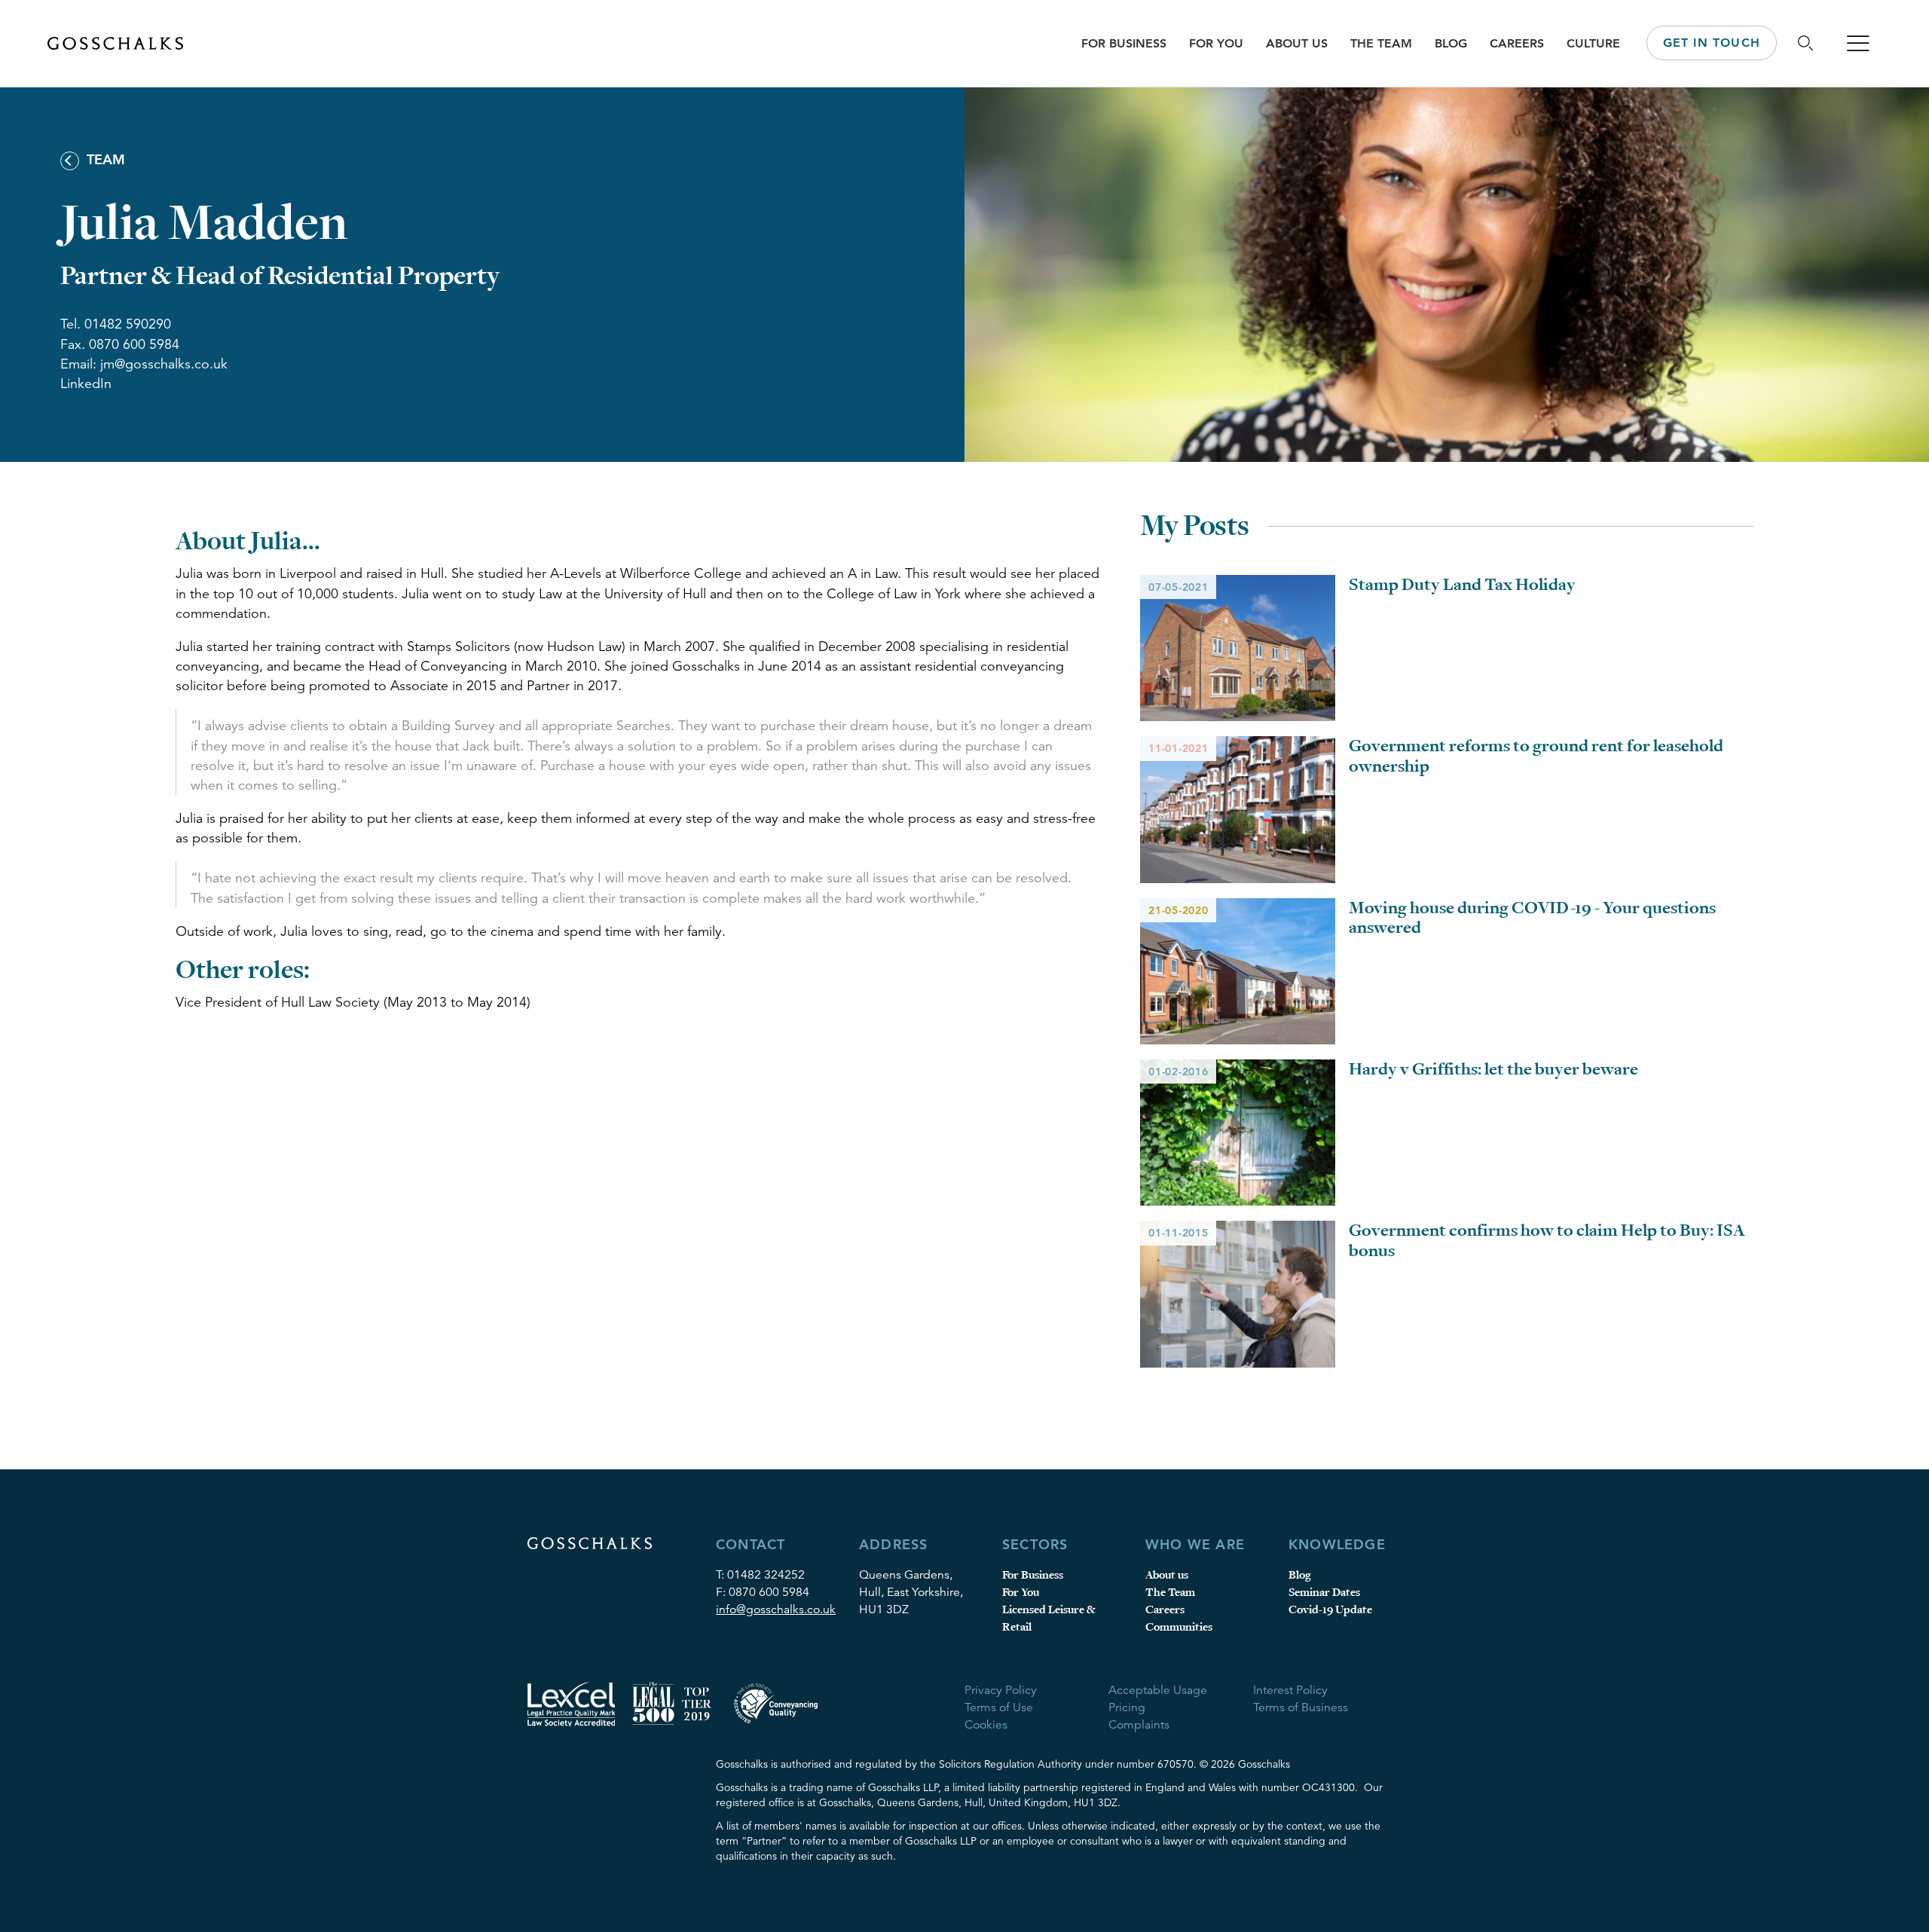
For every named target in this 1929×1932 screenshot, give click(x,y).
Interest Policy (1290, 1690)
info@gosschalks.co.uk (776, 1609)
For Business (1124, 43)
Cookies (986, 1725)
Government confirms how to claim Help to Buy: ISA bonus (1547, 1240)
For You (1216, 43)
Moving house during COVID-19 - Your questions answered (1532, 918)
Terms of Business (1301, 1707)
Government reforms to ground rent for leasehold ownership (1536, 756)
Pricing (1127, 1707)
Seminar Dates (1324, 1593)
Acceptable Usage (1158, 1690)
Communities (1179, 1627)
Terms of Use (999, 1707)
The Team (1381, 43)
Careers (1517, 43)
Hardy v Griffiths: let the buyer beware (1493, 1069)
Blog (1451, 43)
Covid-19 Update (1330, 1610)
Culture (1593, 43)
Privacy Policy (1001, 1690)
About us (1167, 1575)
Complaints (1139, 1725)
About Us (1297, 43)
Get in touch (1712, 43)
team (104, 159)
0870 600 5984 (769, 1592)
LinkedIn (86, 384)
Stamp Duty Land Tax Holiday (1462, 585)
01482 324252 (766, 1575)
